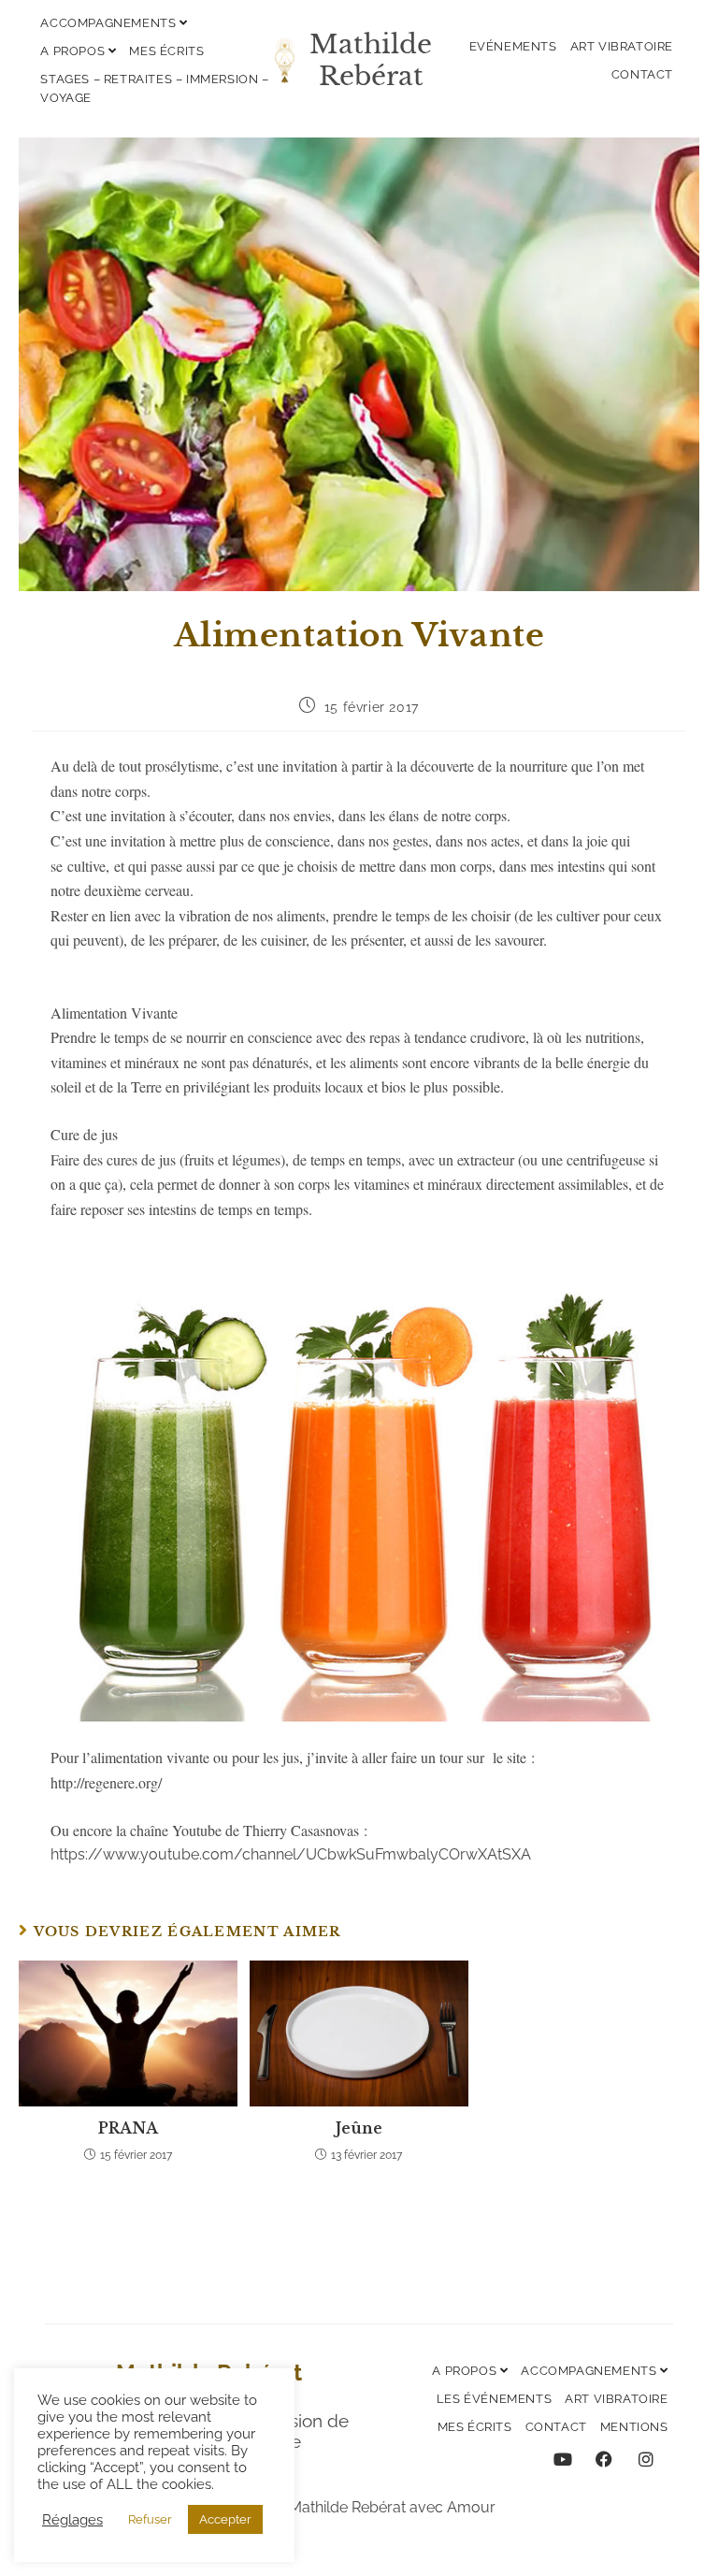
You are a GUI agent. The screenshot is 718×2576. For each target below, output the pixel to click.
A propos (74, 51)
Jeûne (359, 2128)
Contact (642, 74)
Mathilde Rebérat (371, 60)
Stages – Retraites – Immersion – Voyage (154, 88)
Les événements (494, 2399)
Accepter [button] (225, 2519)
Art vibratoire (622, 46)
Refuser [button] (150, 2519)
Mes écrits (166, 51)
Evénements (513, 46)
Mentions (634, 2427)
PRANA (128, 2128)
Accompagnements (110, 23)
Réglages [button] (72, 2519)
